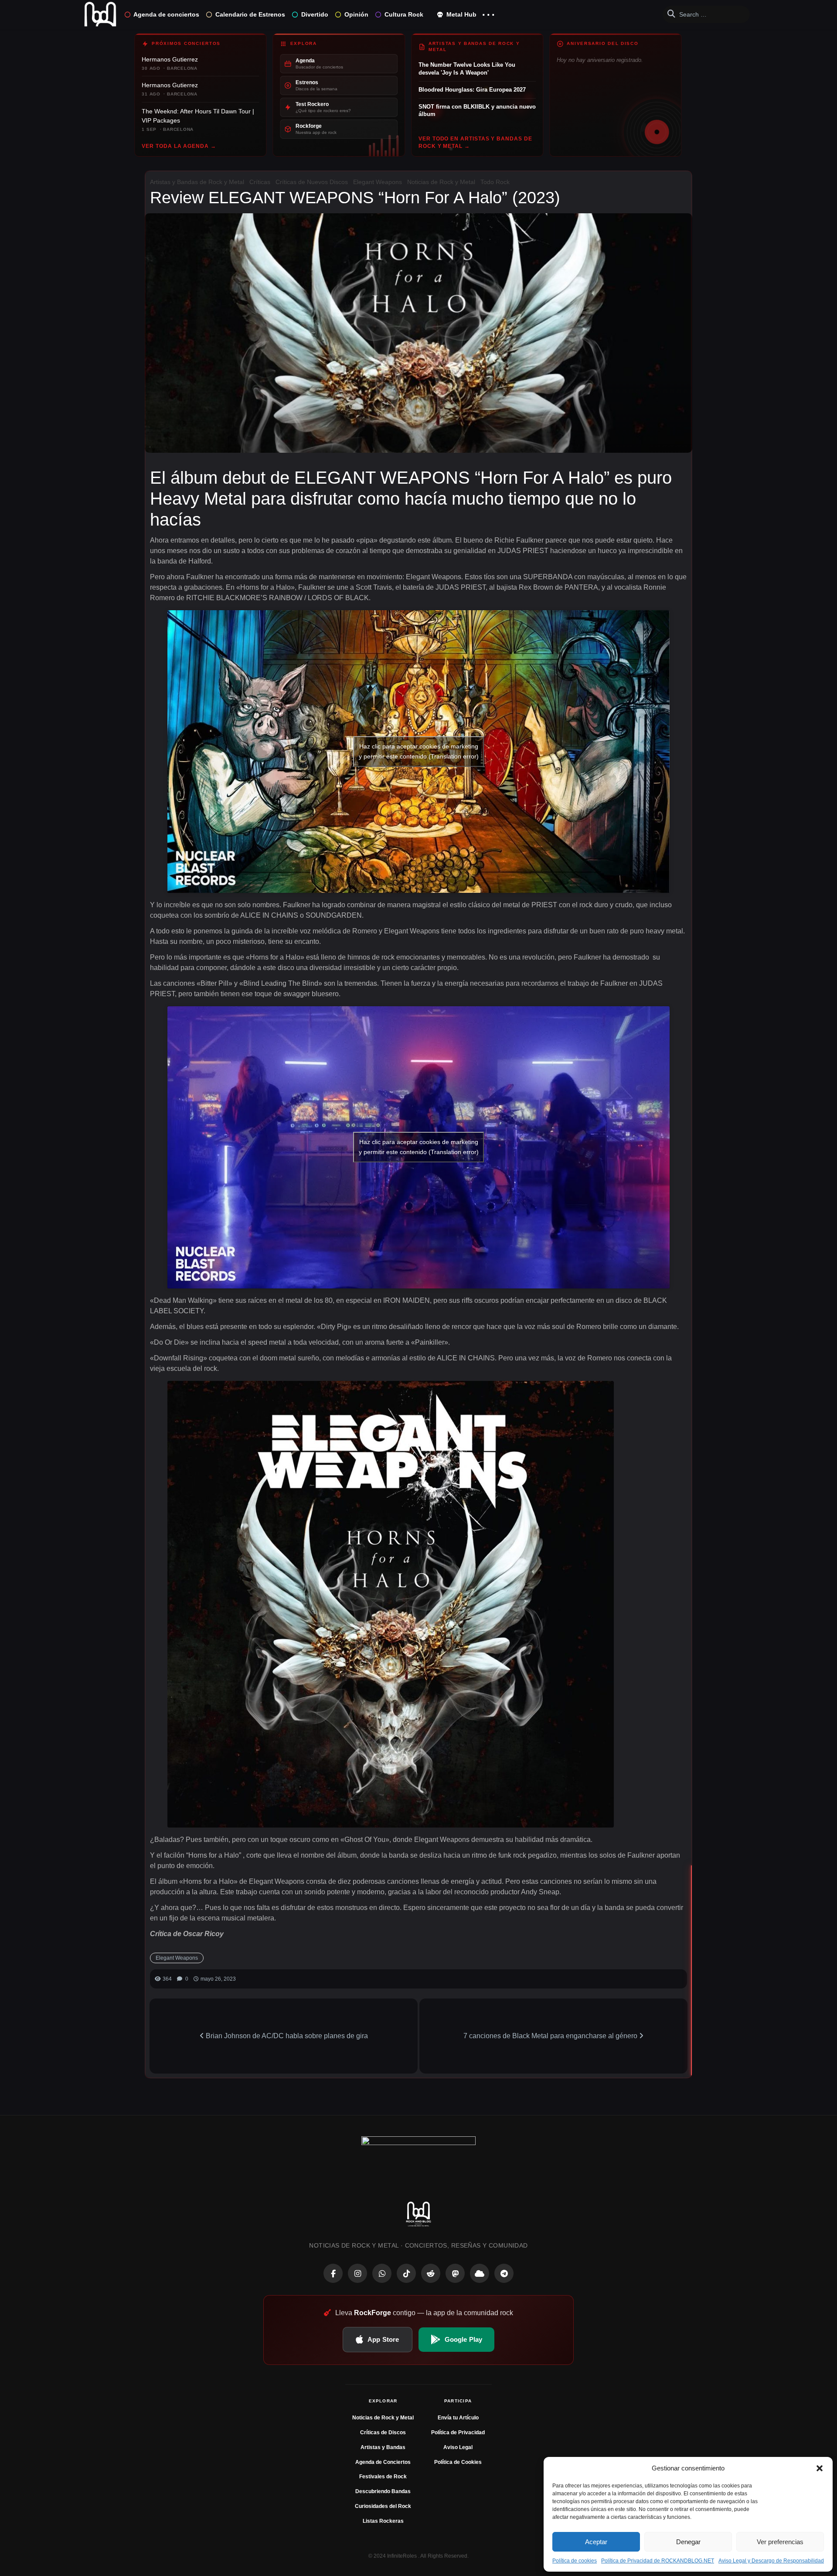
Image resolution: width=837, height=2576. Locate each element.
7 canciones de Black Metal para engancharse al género (551, 2036)
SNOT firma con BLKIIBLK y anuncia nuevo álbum (477, 111)
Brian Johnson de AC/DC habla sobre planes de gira (286, 2036)
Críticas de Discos (383, 2433)
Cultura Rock (404, 14)
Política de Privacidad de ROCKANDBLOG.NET (658, 2561)
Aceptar (596, 2542)
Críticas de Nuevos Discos (312, 182)
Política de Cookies (458, 2462)
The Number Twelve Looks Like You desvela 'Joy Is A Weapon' (467, 69)
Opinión (356, 14)
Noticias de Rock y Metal (441, 182)
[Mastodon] (455, 2273)
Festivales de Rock (383, 2477)
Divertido (315, 14)
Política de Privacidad (458, 2433)
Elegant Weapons (378, 182)
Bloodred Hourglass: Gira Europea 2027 (472, 90)
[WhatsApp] (382, 2273)
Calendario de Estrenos (250, 14)
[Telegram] (504, 2273)
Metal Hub (461, 14)
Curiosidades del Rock (383, 2506)
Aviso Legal (458, 2447)
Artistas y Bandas (383, 2447)
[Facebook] (333, 2273)
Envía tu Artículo (458, 2418)
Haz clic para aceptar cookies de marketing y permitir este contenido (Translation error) (419, 751)
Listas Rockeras (383, 2521)
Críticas (260, 182)
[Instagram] (357, 2273)
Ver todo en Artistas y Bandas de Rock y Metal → (475, 142)
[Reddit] (431, 2273)
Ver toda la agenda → (179, 146)
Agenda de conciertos (166, 14)
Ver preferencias (780, 2542)
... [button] (488, 12)
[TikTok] (406, 2273)
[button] (820, 2468)
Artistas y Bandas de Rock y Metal (197, 182)
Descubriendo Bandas (383, 2491)
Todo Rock (495, 182)
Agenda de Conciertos (383, 2462)
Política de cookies (575, 2561)
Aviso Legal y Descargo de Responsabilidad (771, 2561)
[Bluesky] (480, 2273)
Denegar (688, 2542)
